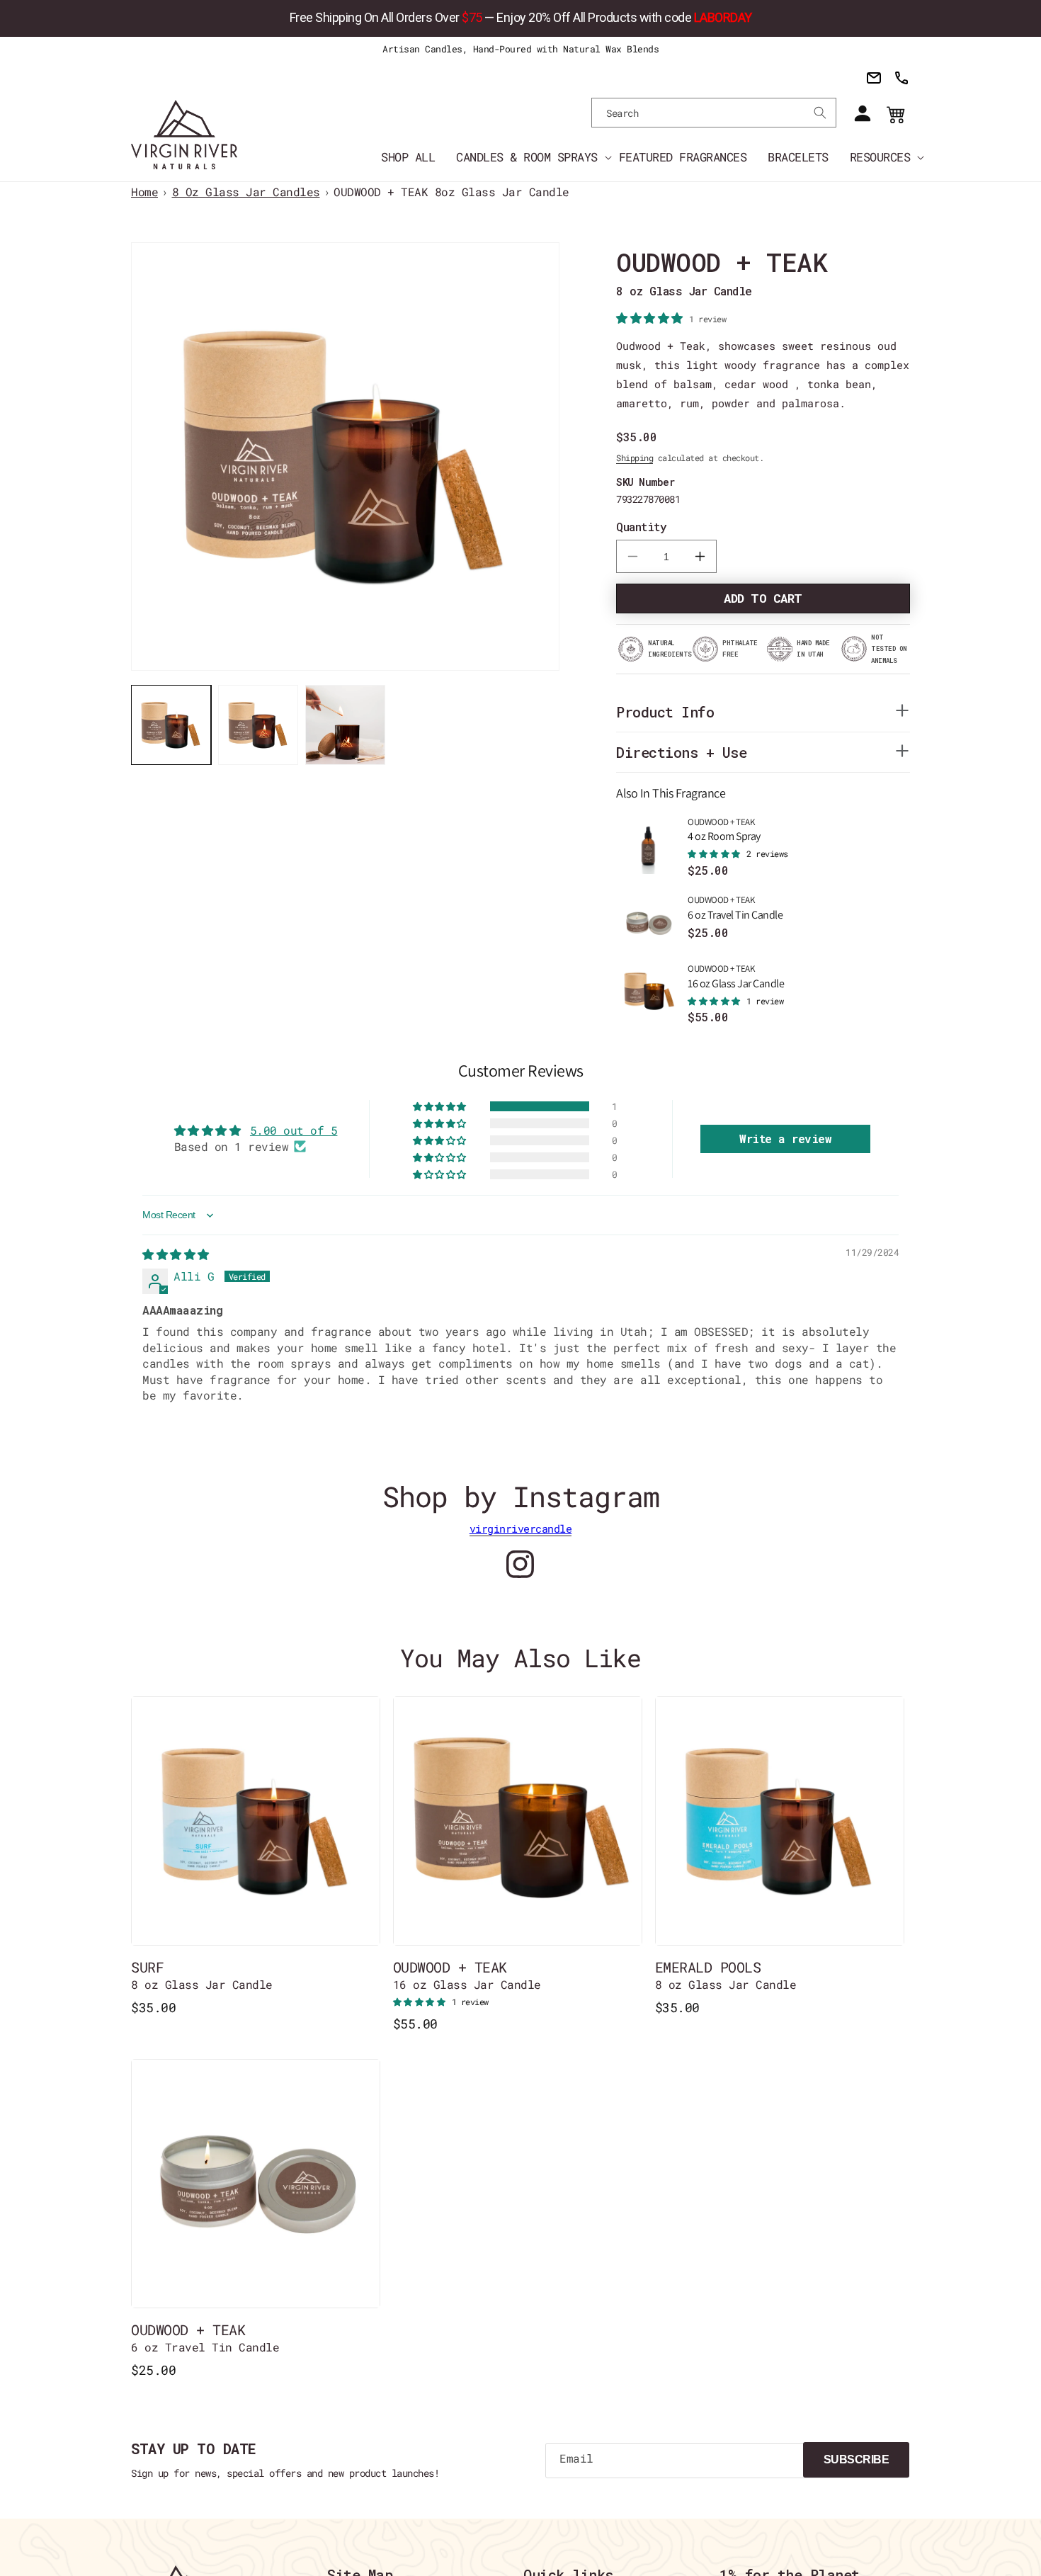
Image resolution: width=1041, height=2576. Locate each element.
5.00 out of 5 (294, 1130)
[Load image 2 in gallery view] (258, 725)
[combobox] (714, 113)
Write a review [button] (785, 1139)
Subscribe (857, 2459)
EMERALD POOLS (726, 1975)
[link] (520, 18)
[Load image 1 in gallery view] (171, 725)
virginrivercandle (521, 1528)
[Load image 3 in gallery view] (345, 725)
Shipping (635, 458)
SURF (202, 1975)
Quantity (641, 527)
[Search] (820, 113)
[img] (176, 1254)
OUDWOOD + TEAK (724, 830)
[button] (527, 157)
